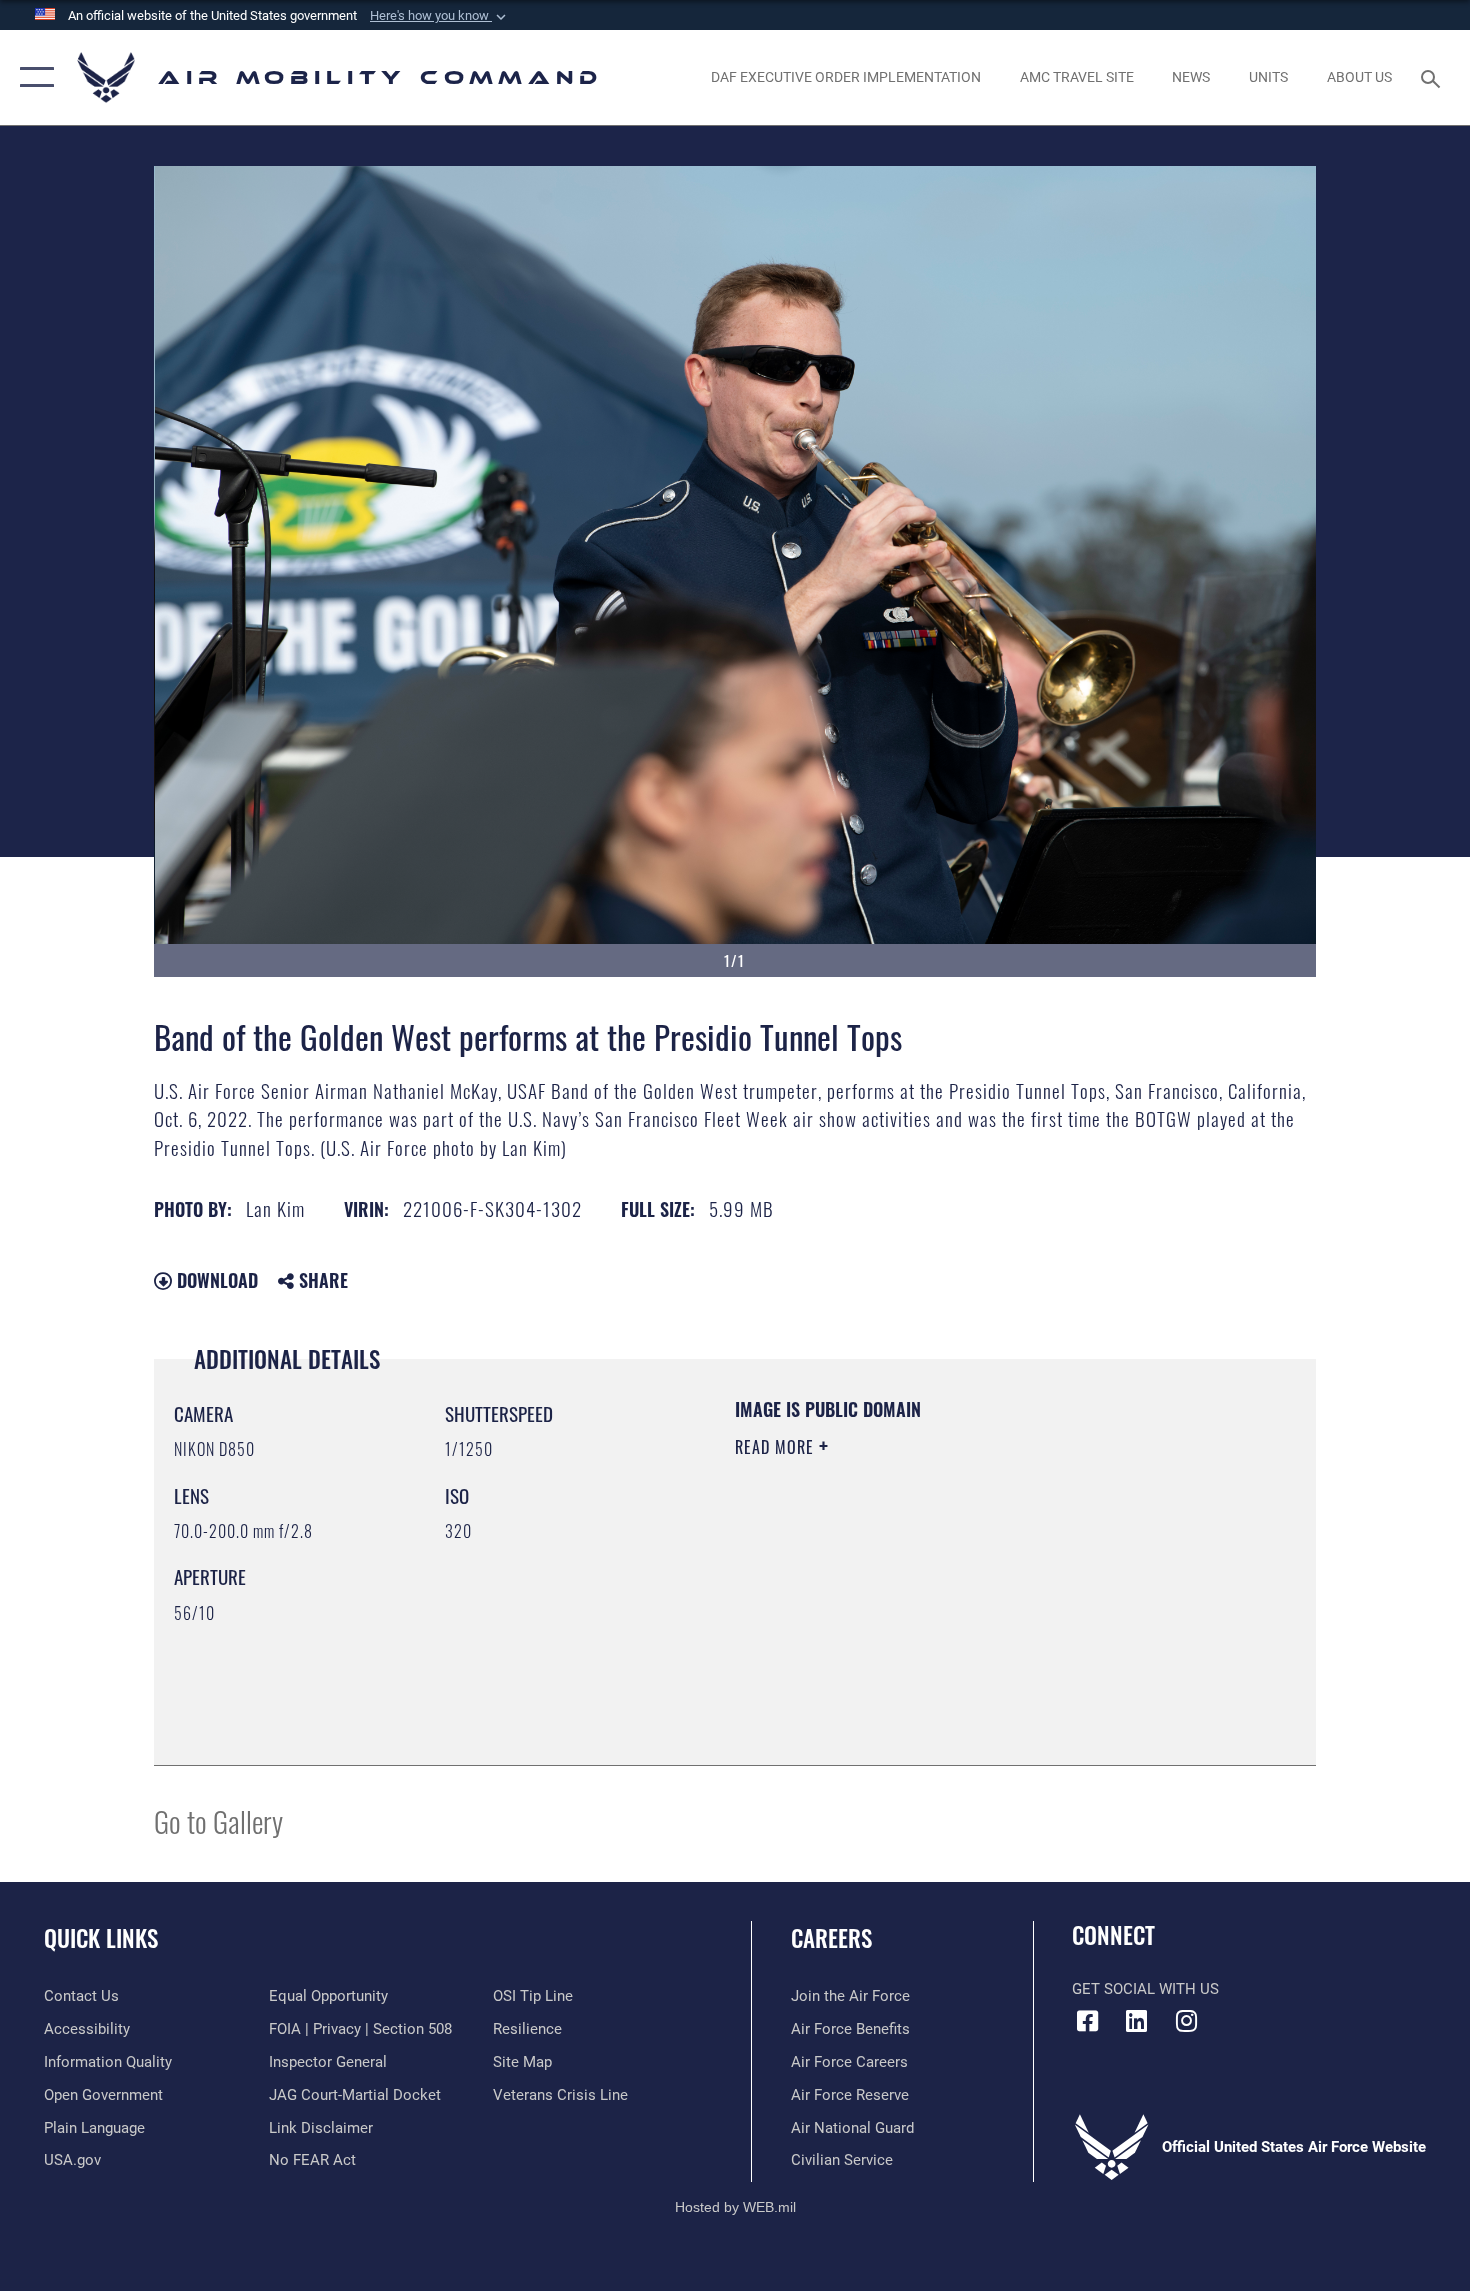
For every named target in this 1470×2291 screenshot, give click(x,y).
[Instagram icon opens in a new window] (1186, 2021)
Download (215, 1280)
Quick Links (101, 1938)
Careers (831, 1938)
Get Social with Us (1145, 1989)
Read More (777, 1447)
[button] (440, 16)
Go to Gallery (218, 1820)
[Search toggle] (1433, 77)
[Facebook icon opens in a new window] (1087, 2021)
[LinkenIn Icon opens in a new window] (1137, 2021)
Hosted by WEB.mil (735, 2207)
